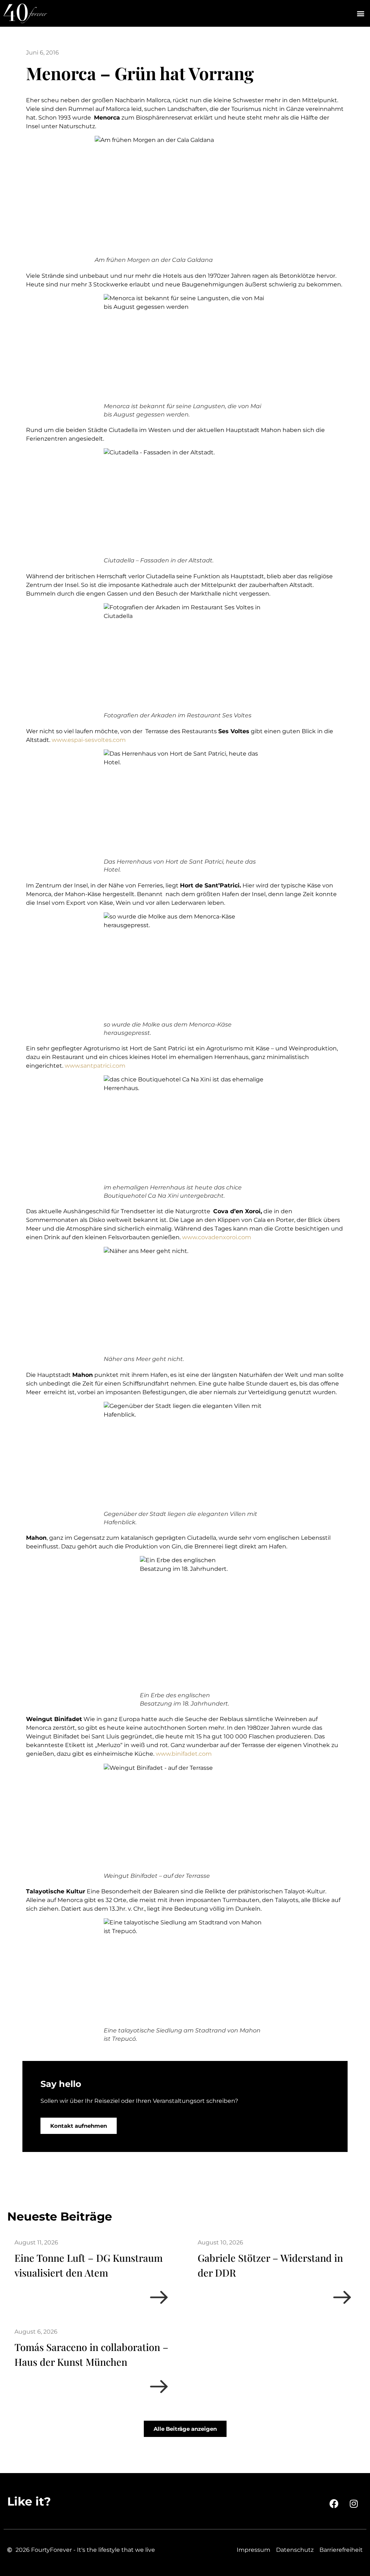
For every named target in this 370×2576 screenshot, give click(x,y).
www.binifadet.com (185, 1754)
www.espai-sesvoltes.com (89, 740)
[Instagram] (354, 2504)
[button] (360, 14)
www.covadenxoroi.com (217, 1237)
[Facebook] (334, 2504)
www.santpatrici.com (95, 1066)
